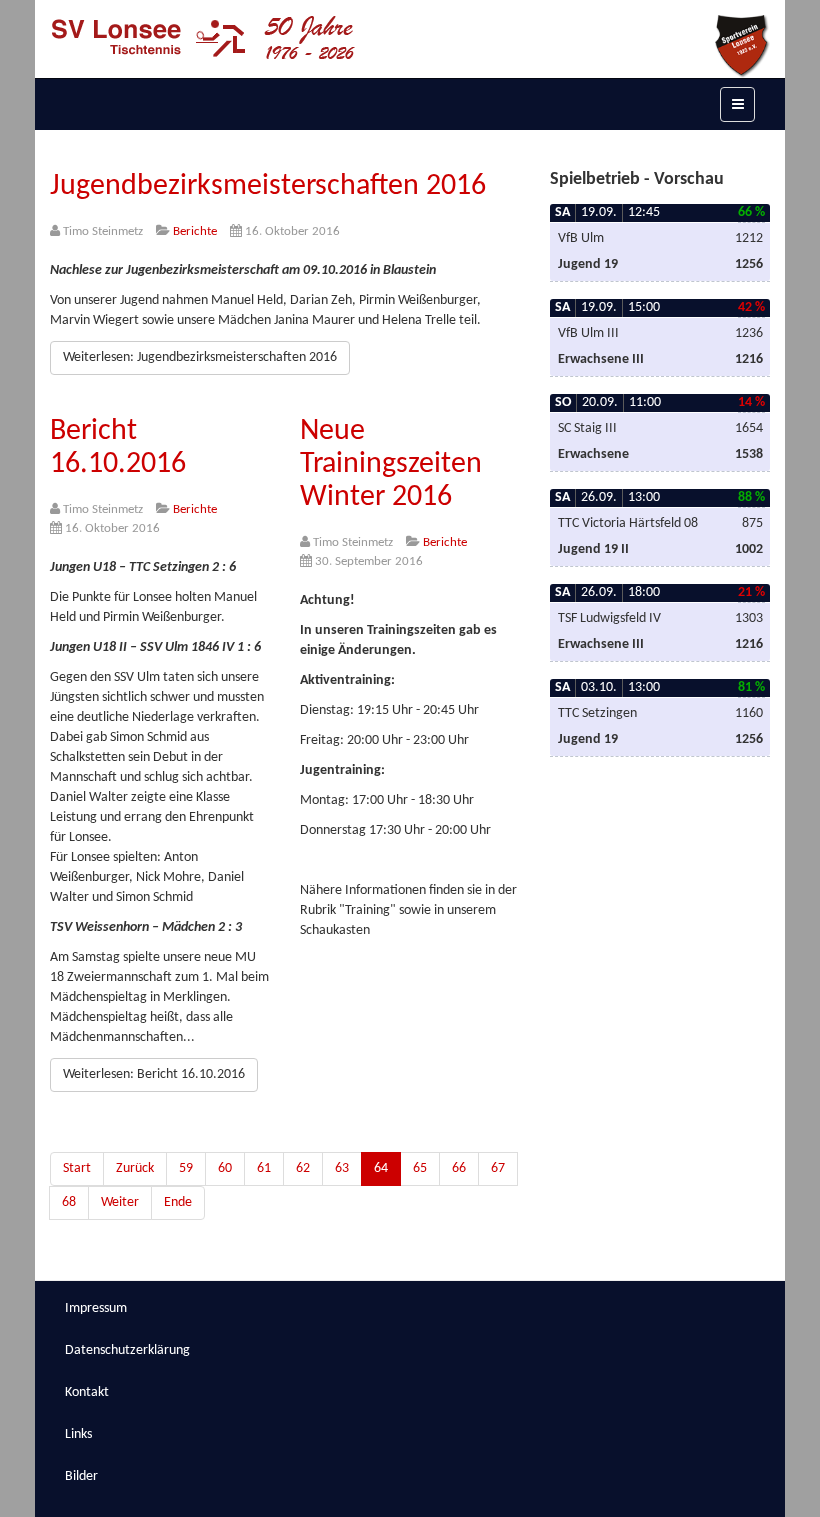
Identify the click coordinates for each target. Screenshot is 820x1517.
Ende (178, 1202)
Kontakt (87, 1392)
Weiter (120, 1202)
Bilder (81, 1476)
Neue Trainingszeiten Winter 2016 (391, 464)
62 (303, 1168)
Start (77, 1168)
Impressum (96, 1308)
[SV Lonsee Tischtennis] (202, 38)
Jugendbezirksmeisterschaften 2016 (268, 186)
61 (264, 1168)
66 (459, 1168)
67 (498, 1168)
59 (186, 1168)
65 (420, 1168)
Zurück (135, 1168)
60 (225, 1168)
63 (342, 1168)
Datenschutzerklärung (127, 1350)
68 (69, 1202)
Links (78, 1434)
